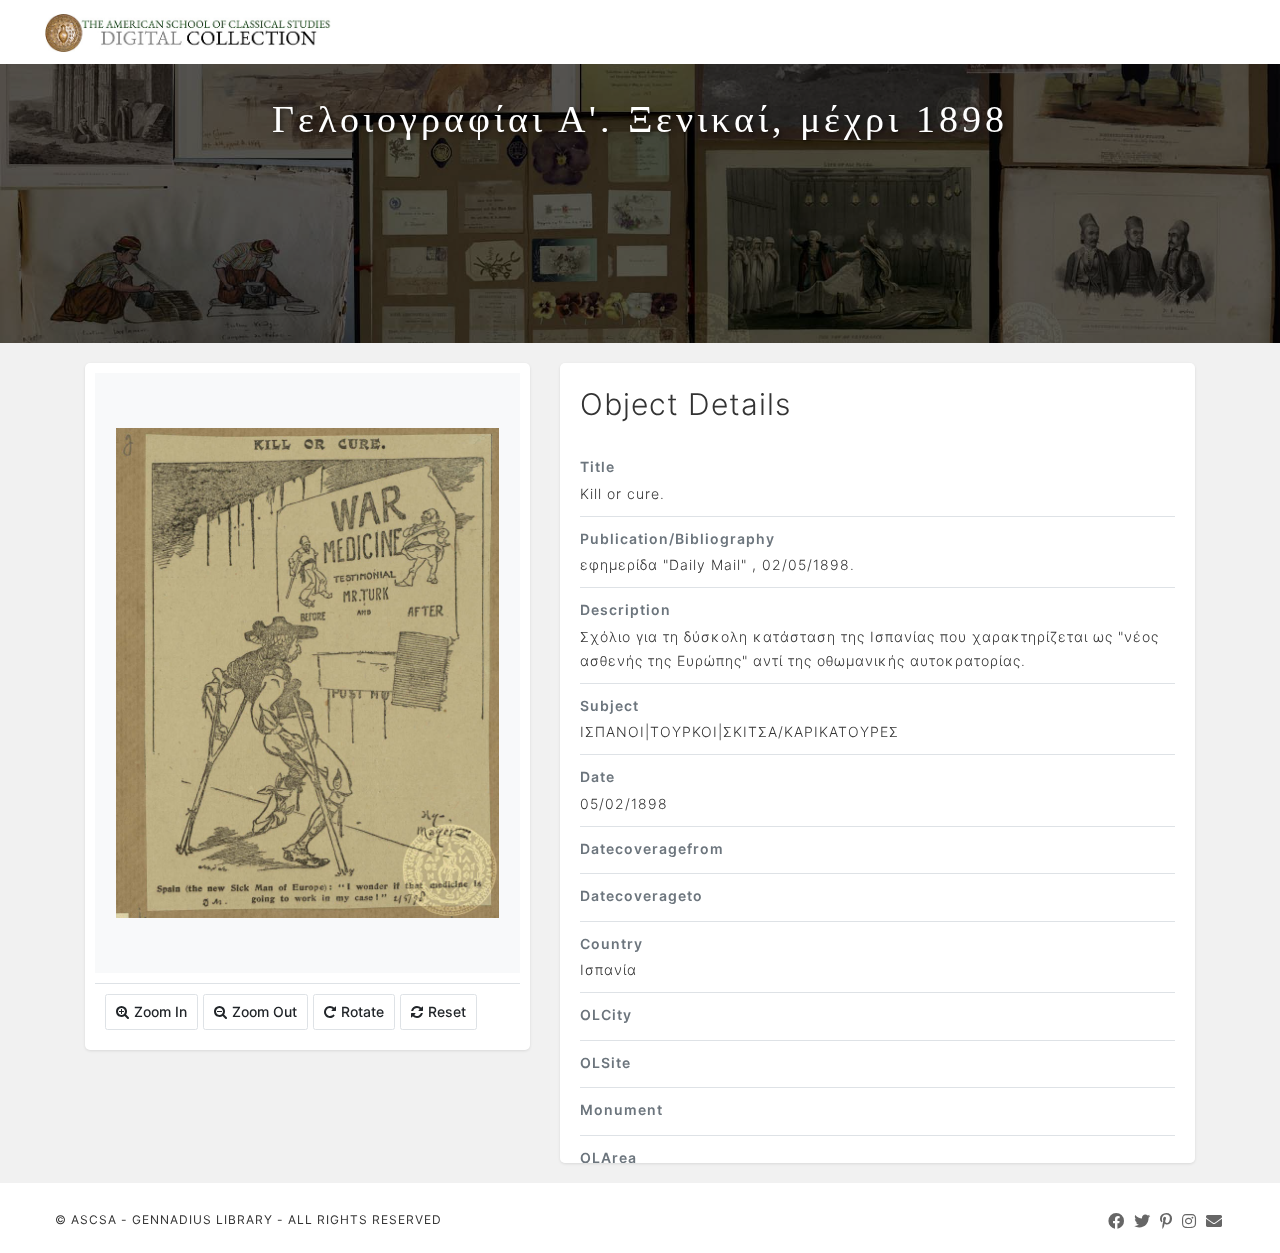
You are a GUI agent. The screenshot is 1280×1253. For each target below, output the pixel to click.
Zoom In (160, 1011)
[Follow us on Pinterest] (1166, 1221)
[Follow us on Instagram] (1189, 1221)
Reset (447, 1011)
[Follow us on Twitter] (1142, 1221)
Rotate (362, 1011)
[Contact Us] (1214, 1221)
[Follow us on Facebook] (1116, 1221)
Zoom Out (264, 1011)
